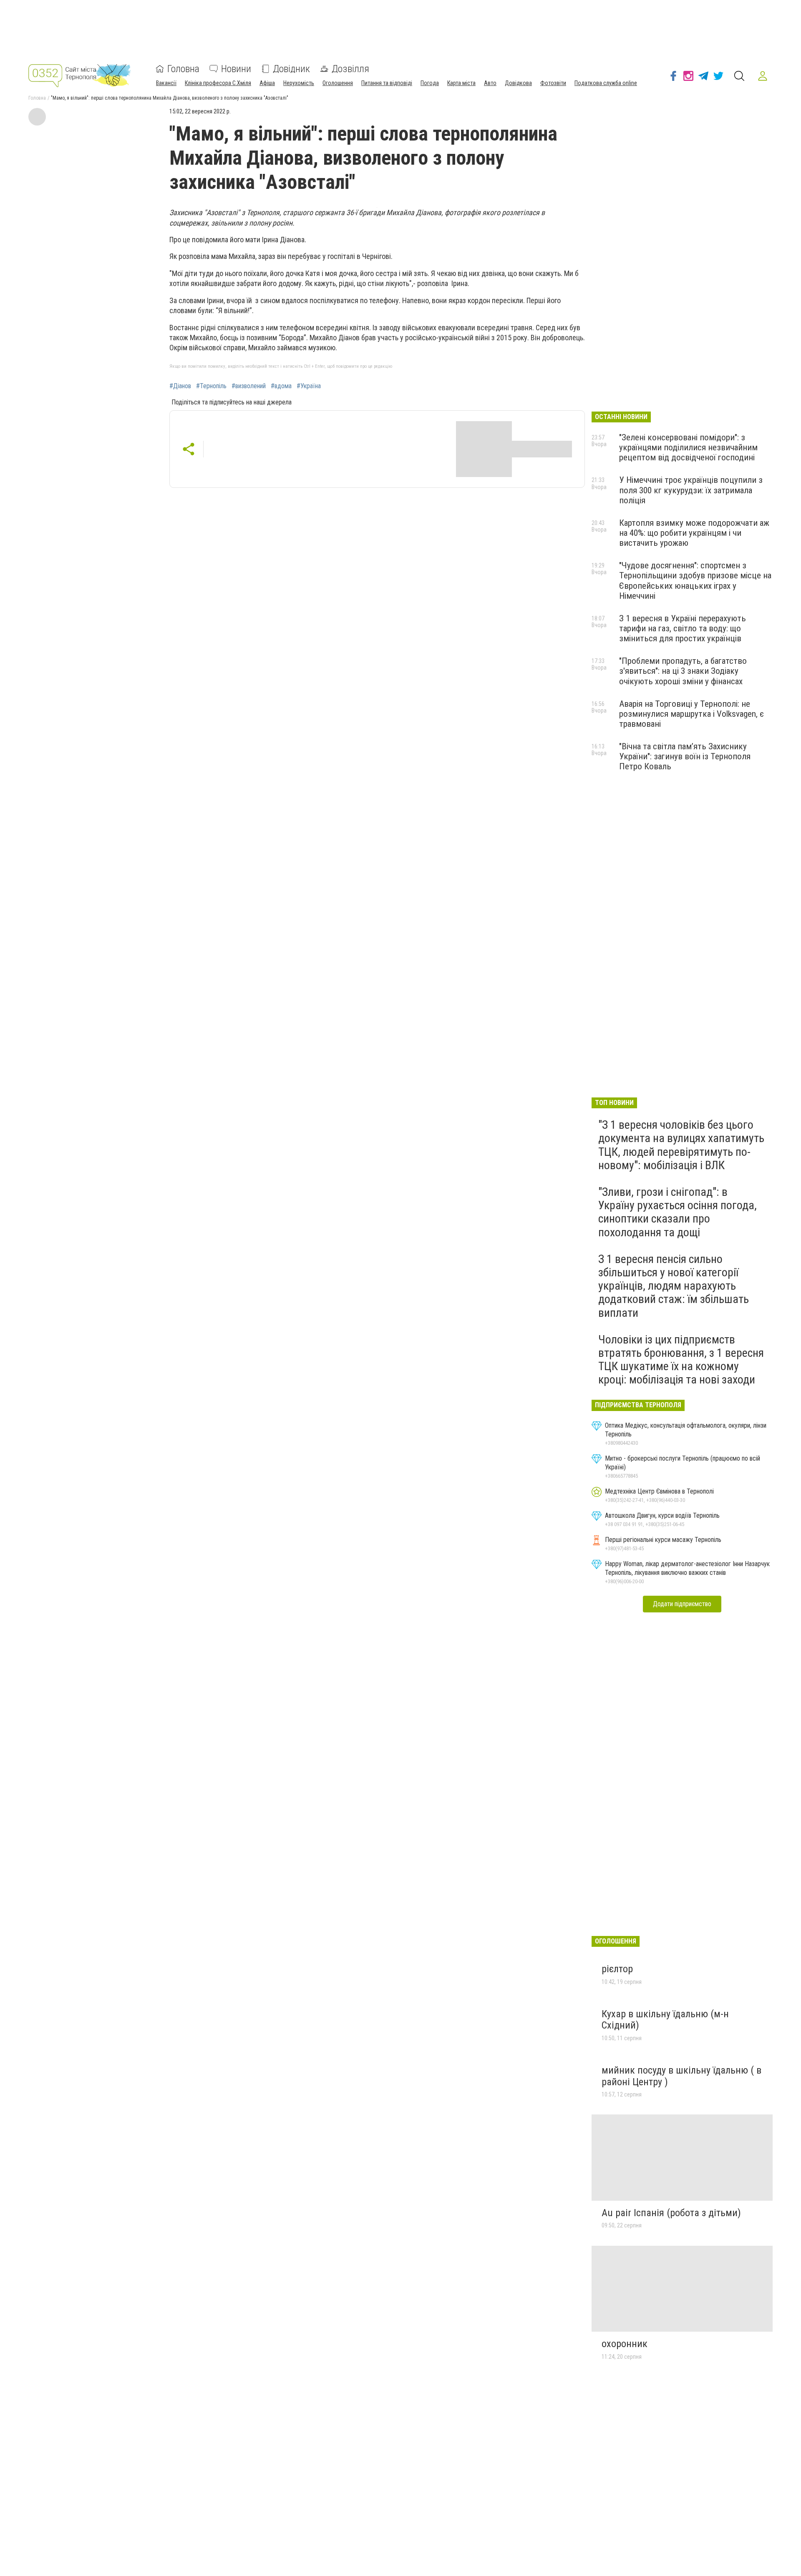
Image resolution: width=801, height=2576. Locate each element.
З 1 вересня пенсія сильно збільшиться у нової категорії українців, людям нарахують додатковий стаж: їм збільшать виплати (674, 1286)
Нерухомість (299, 83)
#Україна (309, 386)
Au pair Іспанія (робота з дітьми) (671, 2213)
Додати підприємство (682, 1604)
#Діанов (180, 386)
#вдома (281, 386)
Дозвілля (350, 69)
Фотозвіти (553, 83)
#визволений (249, 386)
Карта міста (461, 83)
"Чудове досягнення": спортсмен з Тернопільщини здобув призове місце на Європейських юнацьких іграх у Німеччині (695, 580)
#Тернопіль (211, 386)
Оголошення (338, 83)
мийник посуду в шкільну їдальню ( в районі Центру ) (681, 2076)
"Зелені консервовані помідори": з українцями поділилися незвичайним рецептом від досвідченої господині (688, 447)
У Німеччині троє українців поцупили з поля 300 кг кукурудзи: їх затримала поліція (691, 490)
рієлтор (617, 1969)
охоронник (625, 2344)
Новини (236, 69)
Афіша (267, 83)
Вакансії (166, 83)
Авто (490, 83)
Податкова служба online (606, 83)
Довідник (291, 69)
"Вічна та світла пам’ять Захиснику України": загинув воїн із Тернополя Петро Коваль (685, 756)
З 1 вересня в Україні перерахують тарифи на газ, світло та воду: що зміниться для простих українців (683, 628)
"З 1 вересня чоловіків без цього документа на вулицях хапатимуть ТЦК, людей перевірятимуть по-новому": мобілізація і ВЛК (681, 1145)
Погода (430, 83)
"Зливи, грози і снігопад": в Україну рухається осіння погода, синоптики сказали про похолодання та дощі (678, 1212)
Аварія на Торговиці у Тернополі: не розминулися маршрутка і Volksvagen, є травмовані (691, 714)
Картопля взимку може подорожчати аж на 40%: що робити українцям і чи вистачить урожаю (694, 533)
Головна (183, 69)
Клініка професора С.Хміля (218, 83)
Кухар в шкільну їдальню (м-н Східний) (665, 2020)
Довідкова (518, 83)
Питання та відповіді (387, 83)
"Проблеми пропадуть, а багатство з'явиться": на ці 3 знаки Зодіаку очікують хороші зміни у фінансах (683, 671)
